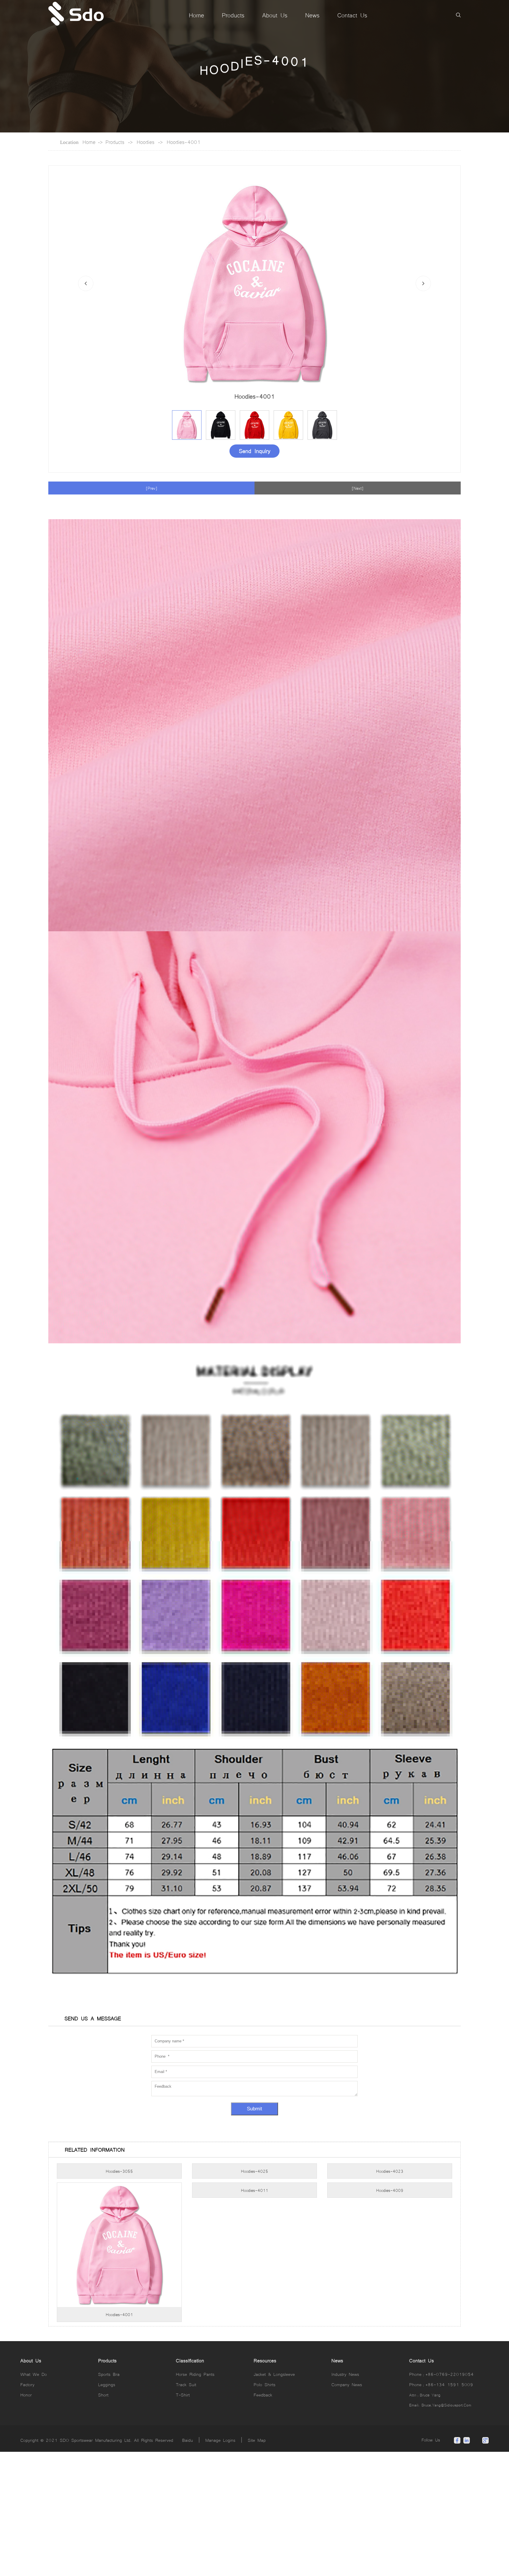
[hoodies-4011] (254, 2429)
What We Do (34, 2498)
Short (103, 2519)
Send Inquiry (255, 450)
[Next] (358, 488)
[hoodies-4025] (254, 2286)
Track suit (186, 2509)
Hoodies (146, 142)
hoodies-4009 (390, 2439)
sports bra (109, 2498)
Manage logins (220, 2564)
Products (115, 142)
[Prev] (152, 488)
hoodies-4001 (184, 142)
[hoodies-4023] (390, 2286)
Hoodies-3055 (119, 2295)
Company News (347, 2509)
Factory (27, 2509)
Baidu (187, 2564)
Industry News (345, 2498)
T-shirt (183, 2519)
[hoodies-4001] (119, 2429)
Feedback (263, 2519)
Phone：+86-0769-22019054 (441, 2498)
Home (89, 142)
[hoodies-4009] (390, 2429)
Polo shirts (265, 2509)
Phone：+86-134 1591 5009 (441, 2509)
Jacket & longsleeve (274, 2498)
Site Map (257, 2564)
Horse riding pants (195, 2498)
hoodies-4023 (390, 2295)
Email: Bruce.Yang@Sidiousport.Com (440, 2529)
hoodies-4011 (254, 2439)
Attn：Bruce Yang (425, 2519)
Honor (26, 2519)
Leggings (107, 2509)
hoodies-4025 (254, 2295)
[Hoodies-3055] (119, 2286)
